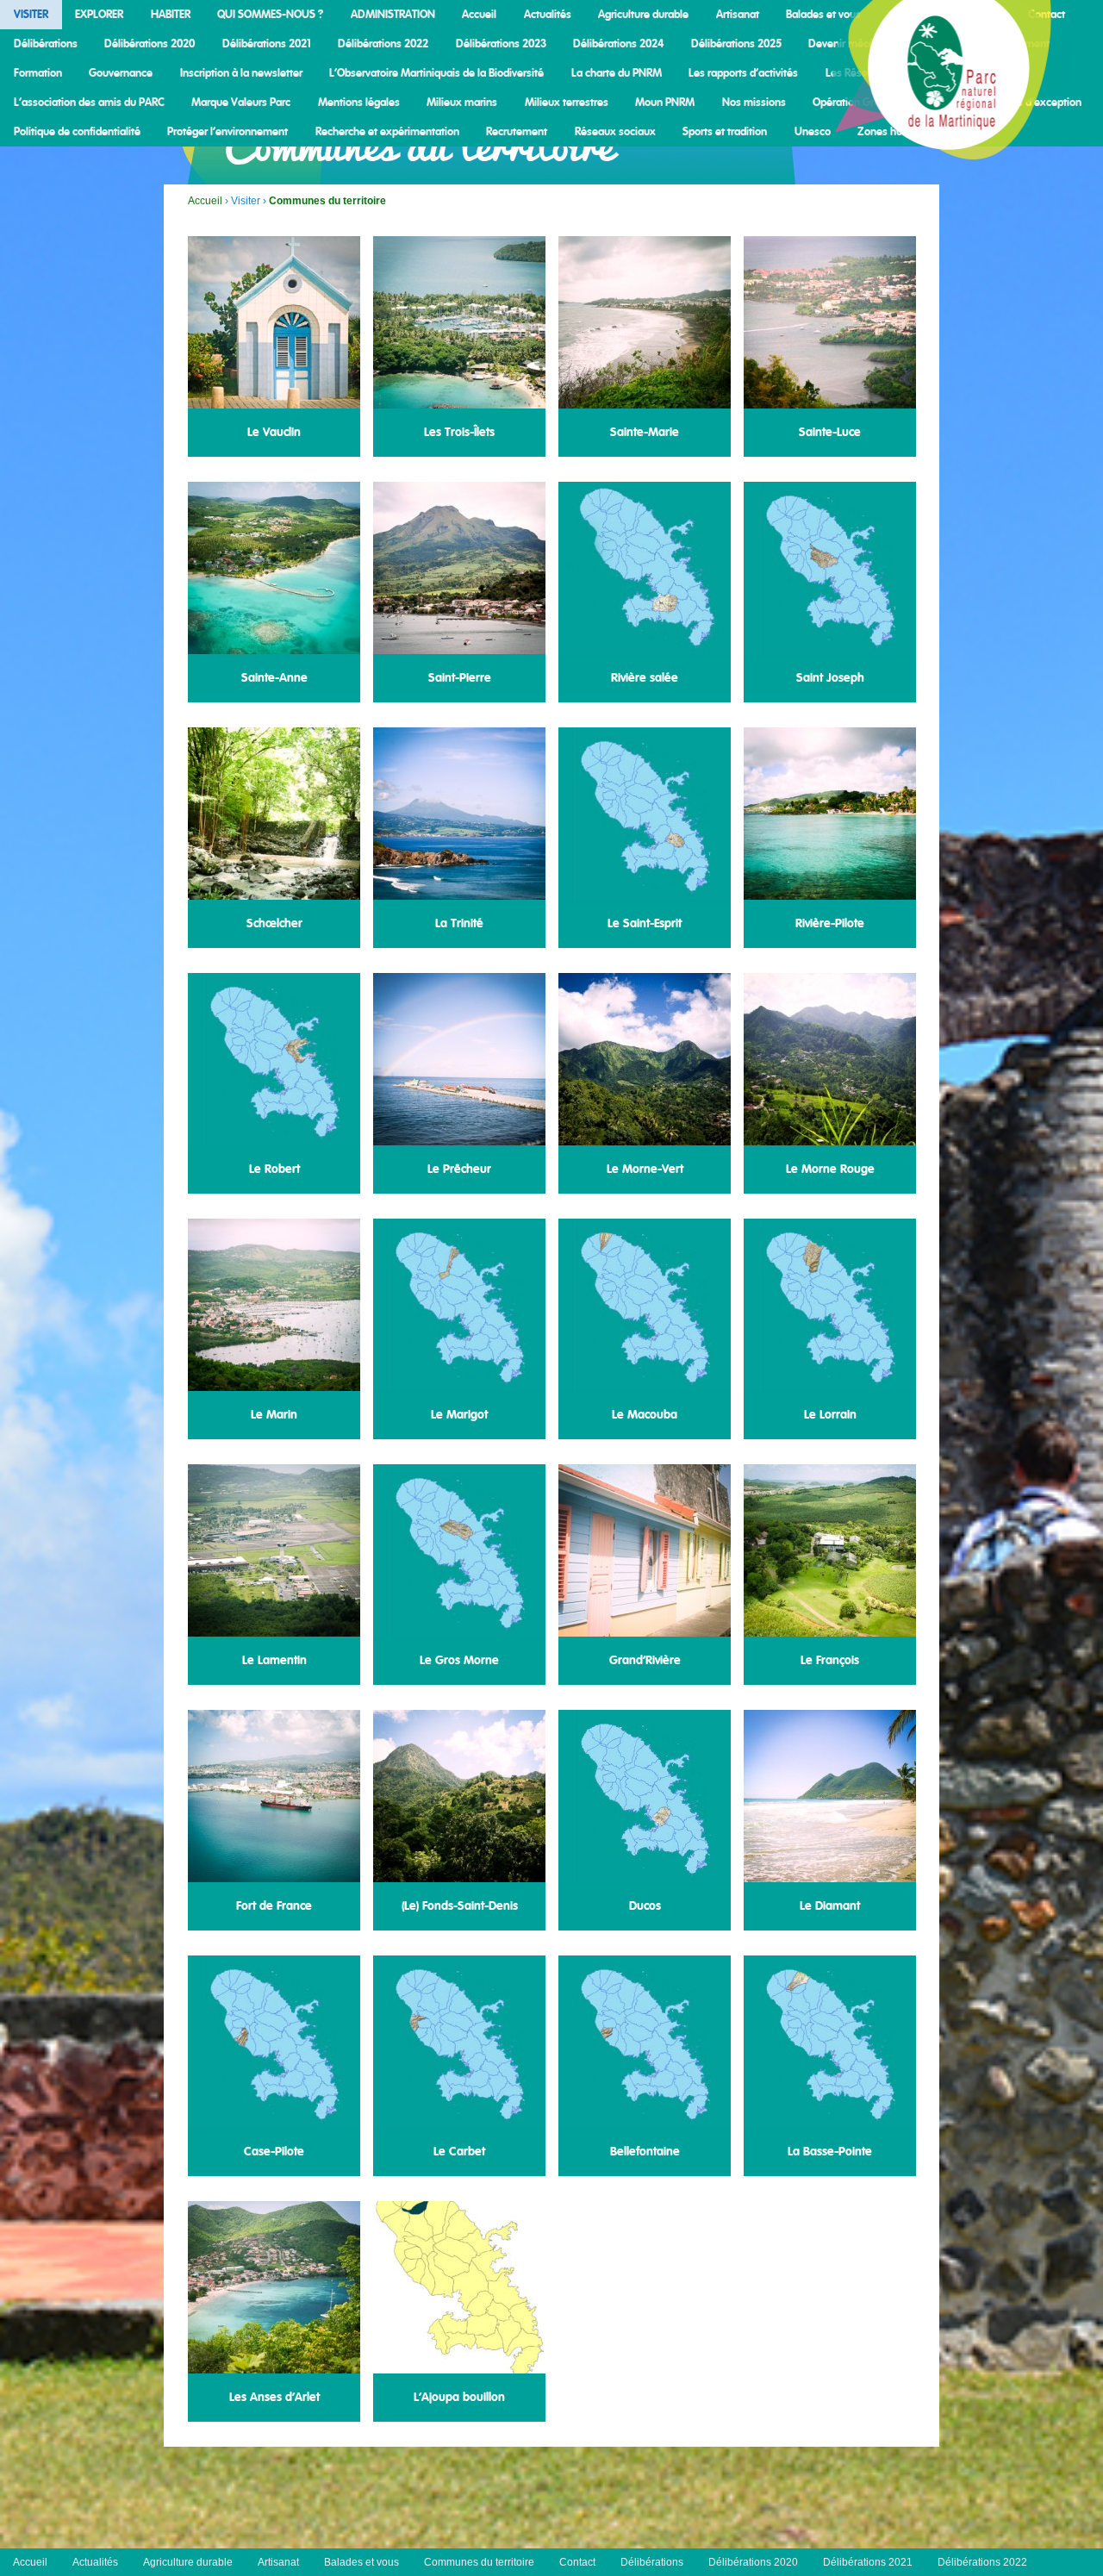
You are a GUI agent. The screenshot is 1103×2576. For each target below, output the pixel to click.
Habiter (171, 15)
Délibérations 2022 (383, 44)
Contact (577, 2562)
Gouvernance (121, 73)
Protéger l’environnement (227, 132)
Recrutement (517, 132)
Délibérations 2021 (267, 44)
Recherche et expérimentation (387, 132)
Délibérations (46, 44)
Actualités (548, 15)
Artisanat (738, 15)
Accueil (479, 15)
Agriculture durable (643, 15)
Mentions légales (359, 103)
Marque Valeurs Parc (241, 103)
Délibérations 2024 (618, 44)
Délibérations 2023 (501, 44)
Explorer (99, 15)
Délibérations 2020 (150, 44)
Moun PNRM (665, 103)
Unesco (813, 132)
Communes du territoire (479, 2562)
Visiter (31, 15)
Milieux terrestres (567, 103)
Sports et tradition (725, 132)
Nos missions (754, 103)
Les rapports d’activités (743, 73)
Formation (38, 73)
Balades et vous (823, 15)
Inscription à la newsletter (241, 73)
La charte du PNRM (617, 73)
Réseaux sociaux (615, 132)
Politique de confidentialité (77, 132)
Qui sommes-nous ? (270, 15)
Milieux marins (462, 103)
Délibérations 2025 (736, 44)
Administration (393, 15)
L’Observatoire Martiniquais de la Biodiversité (436, 73)
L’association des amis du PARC (89, 103)
